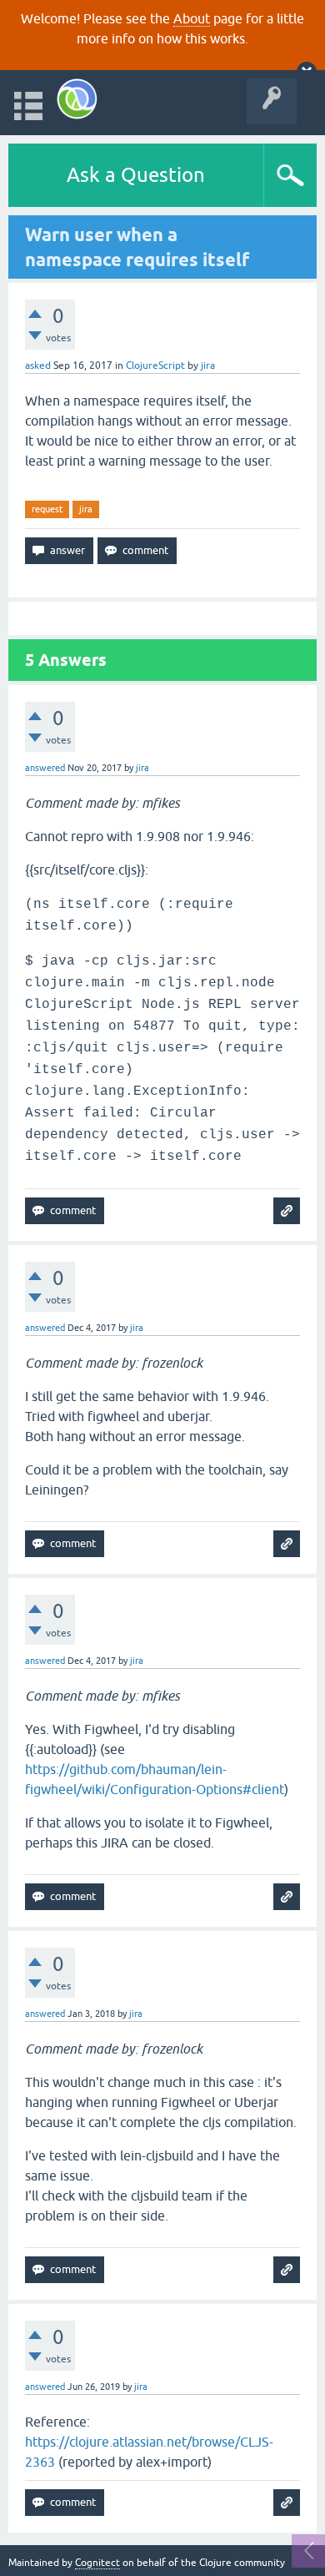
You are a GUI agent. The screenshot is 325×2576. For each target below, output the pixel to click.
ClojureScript (155, 365)
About (192, 18)
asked (38, 365)
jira (86, 509)
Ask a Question (136, 175)
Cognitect (97, 2563)
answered (45, 768)
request (47, 509)
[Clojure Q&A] (77, 99)
